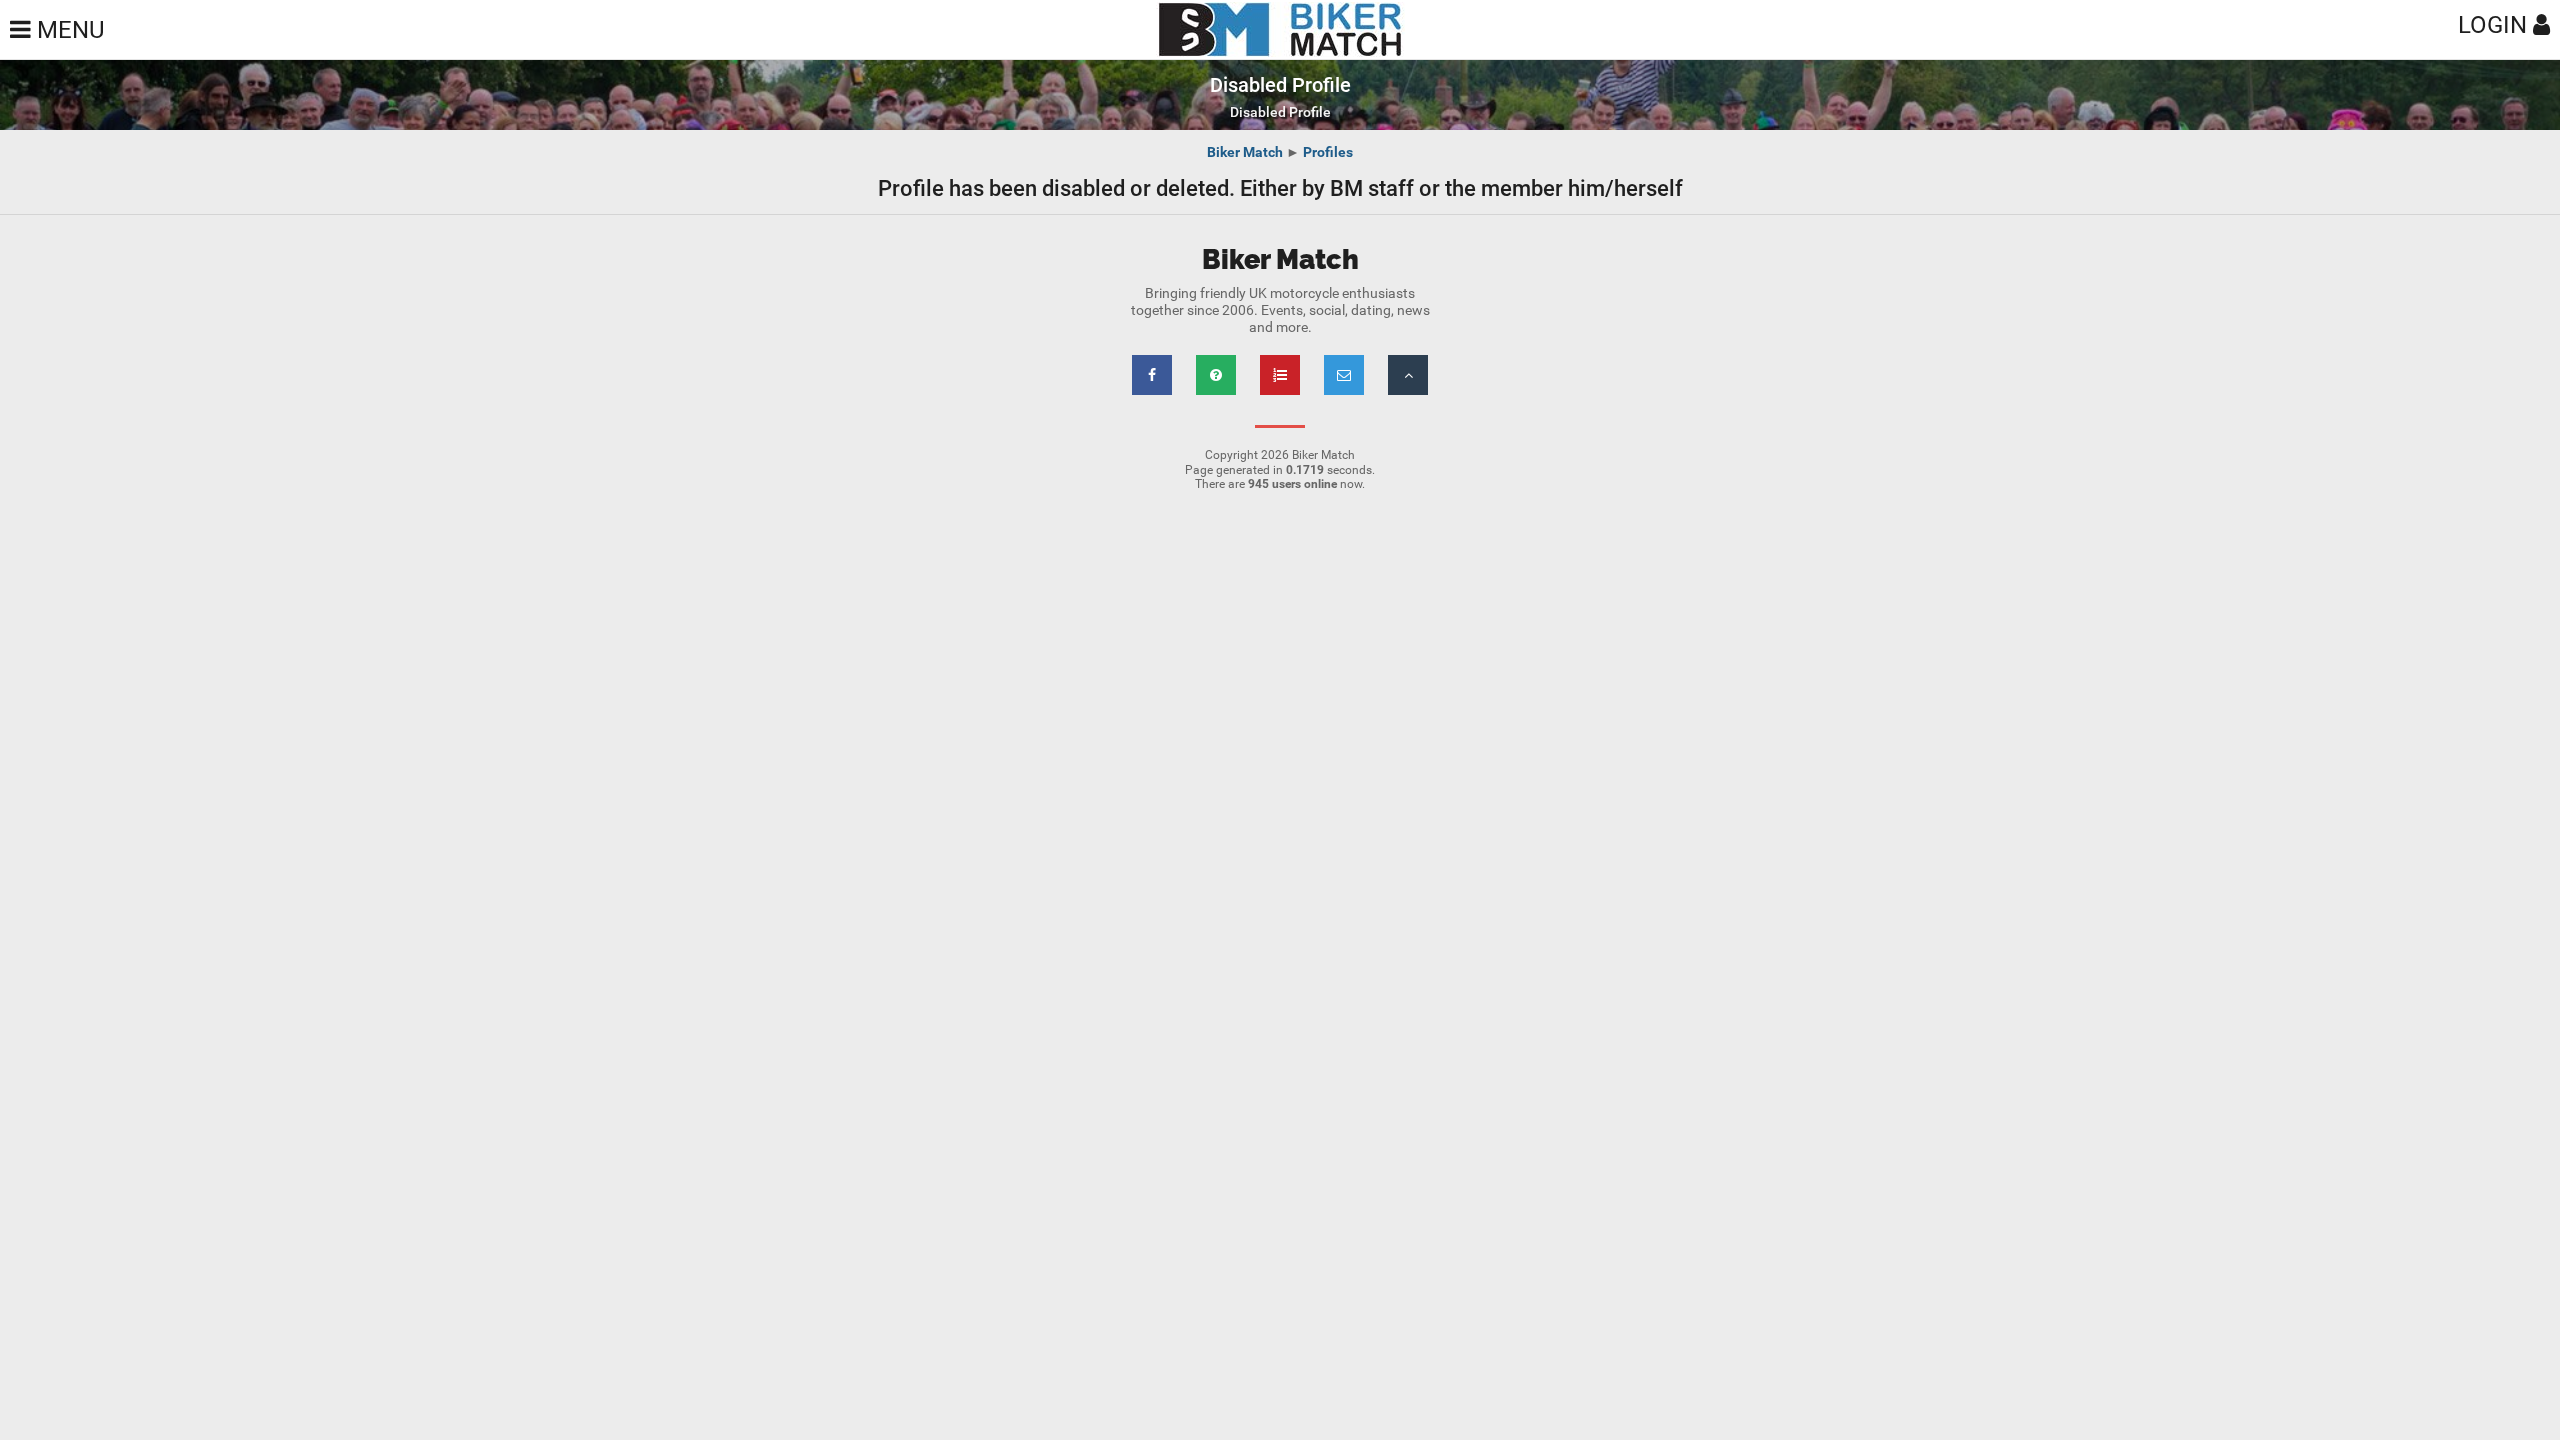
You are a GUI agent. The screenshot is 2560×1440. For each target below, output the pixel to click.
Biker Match (1245, 152)
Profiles (1328, 152)
